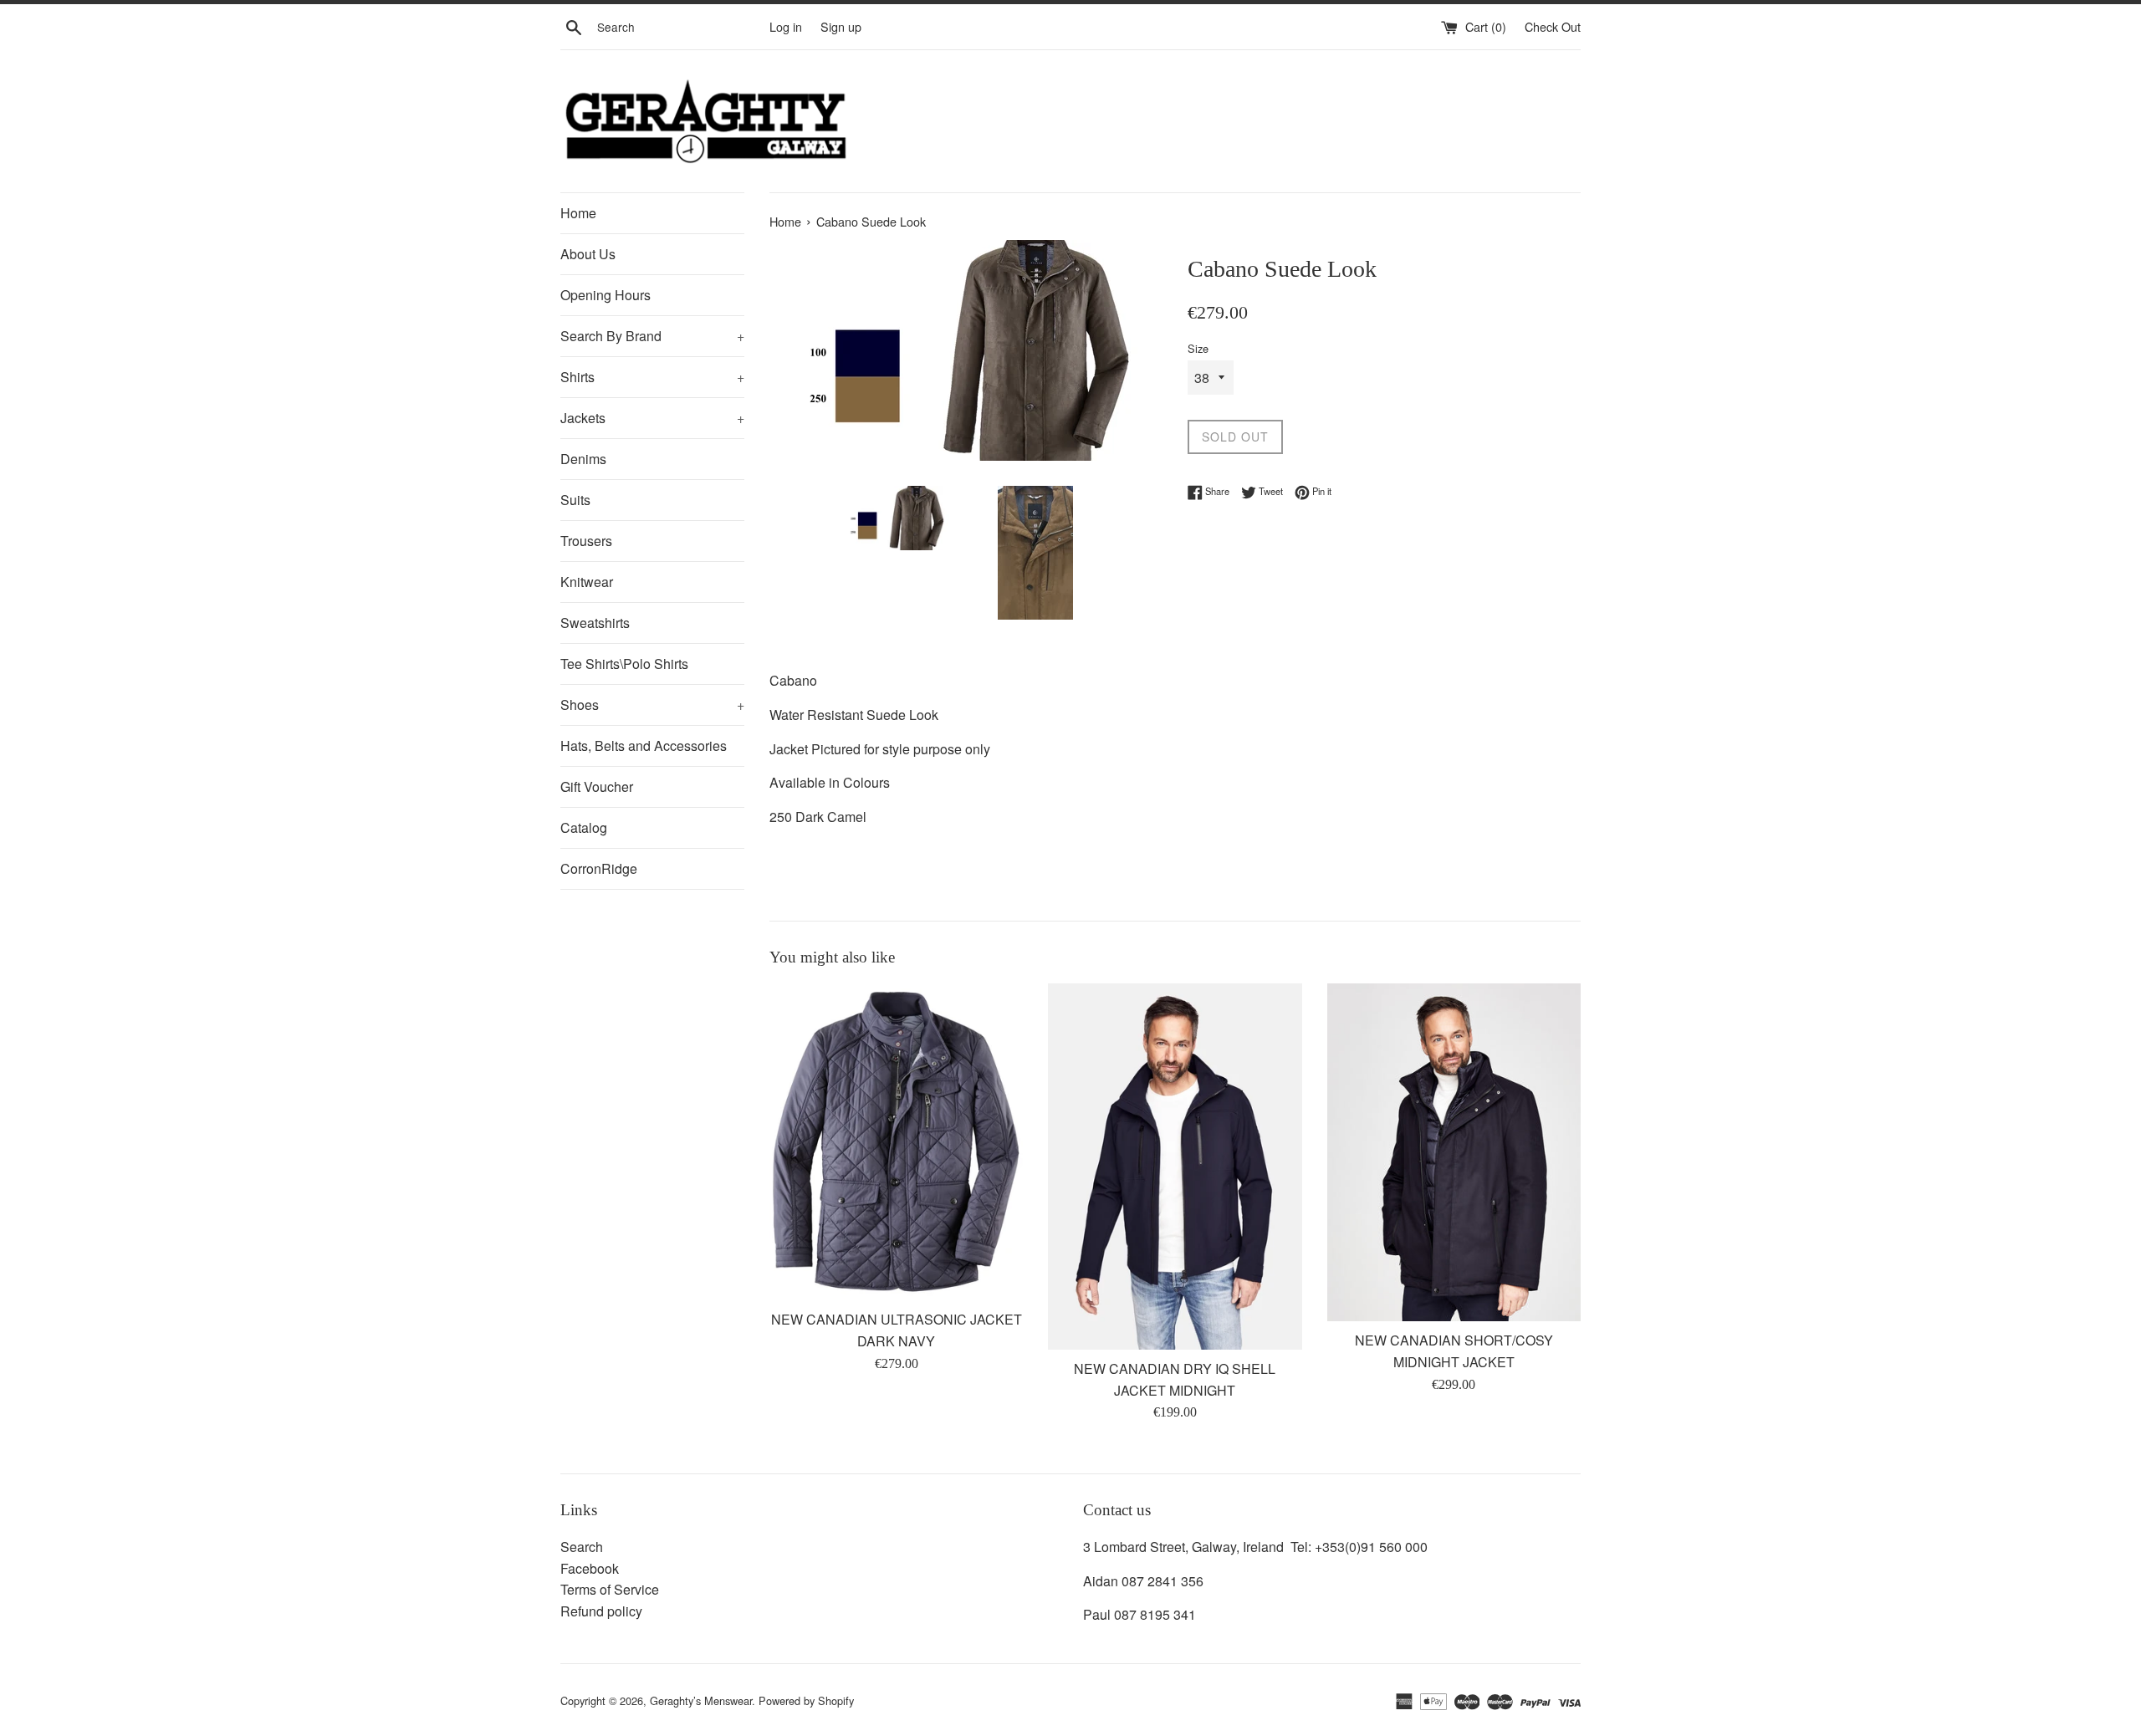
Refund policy (601, 1611)
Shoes (652, 705)
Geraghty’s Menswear (701, 1700)
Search (582, 1547)
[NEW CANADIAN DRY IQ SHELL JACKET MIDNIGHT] (1175, 1167)
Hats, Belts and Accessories (644, 745)
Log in (786, 26)
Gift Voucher (597, 786)
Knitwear (587, 582)
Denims (583, 459)
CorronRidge (599, 868)
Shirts (652, 377)
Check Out (1553, 26)
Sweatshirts (595, 623)
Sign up (841, 26)
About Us (588, 254)
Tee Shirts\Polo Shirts (624, 664)
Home (578, 213)
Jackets (652, 418)
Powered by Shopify (806, 1700)
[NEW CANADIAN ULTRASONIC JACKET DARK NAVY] (896, 1142)
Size (1198, 348)
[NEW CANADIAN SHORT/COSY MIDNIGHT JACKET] (1454, 1152)
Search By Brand (652, 336)
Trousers (586, 541)
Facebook (590, 1568)
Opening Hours (606, 295)
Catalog (584, 827)
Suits (575, 500)
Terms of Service (610, 1589)
